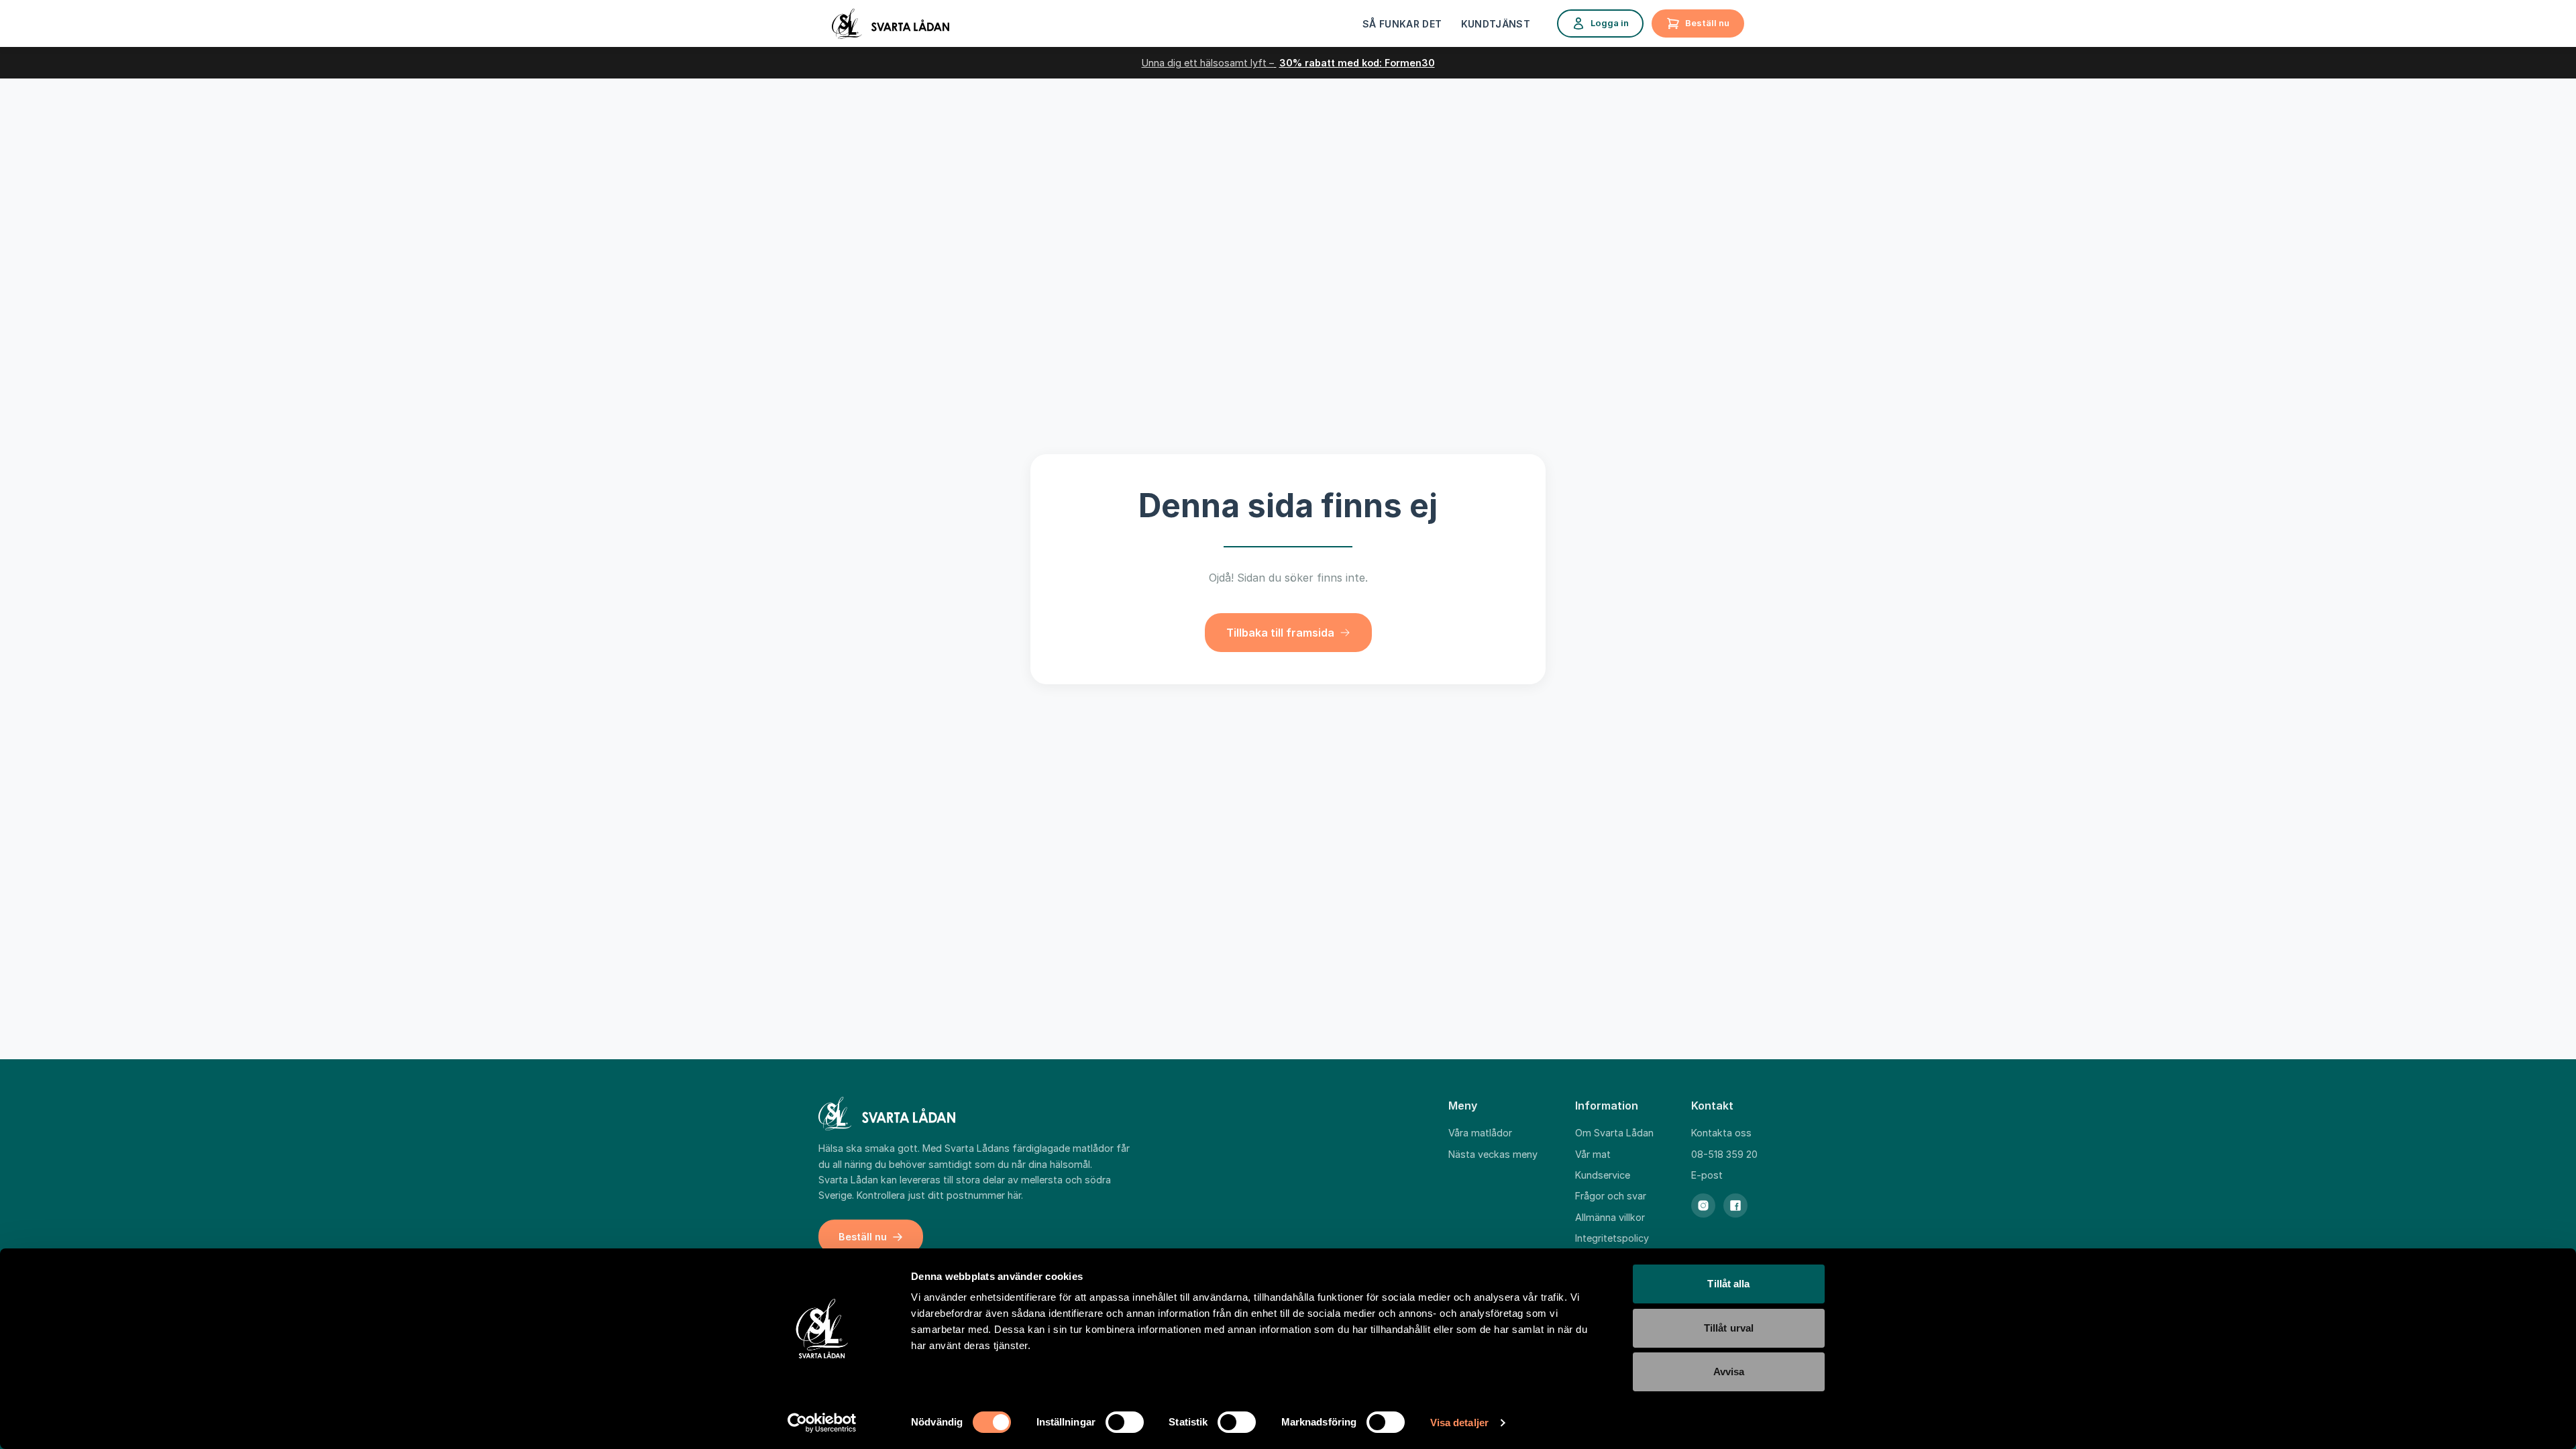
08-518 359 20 (1724, 1154)
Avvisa (1729, 1372)
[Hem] (891, 24)
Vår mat (1593, 1154)
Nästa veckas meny (1493, 1154)
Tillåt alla (1728, 1284)
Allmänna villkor (1610, 1217)
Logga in (1610, 23)
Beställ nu (1707, 23)
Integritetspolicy (1612, 1238)
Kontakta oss (1721, 1133)
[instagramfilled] (1703, 1205)
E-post (1707, 1175)
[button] (1288, 633)
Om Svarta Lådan (1614, 1133)
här (1014, 1195)
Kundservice (1603, 1175)
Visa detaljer (1459, 1423)
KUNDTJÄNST (1496, 24)
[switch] (1125, 1422)
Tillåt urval (1729, 1328)
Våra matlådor (1480, 1133)
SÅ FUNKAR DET (1402, 24)
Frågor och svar (1611, 1196)
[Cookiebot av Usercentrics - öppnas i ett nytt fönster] (822, 1423)
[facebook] (1735, 1205)
